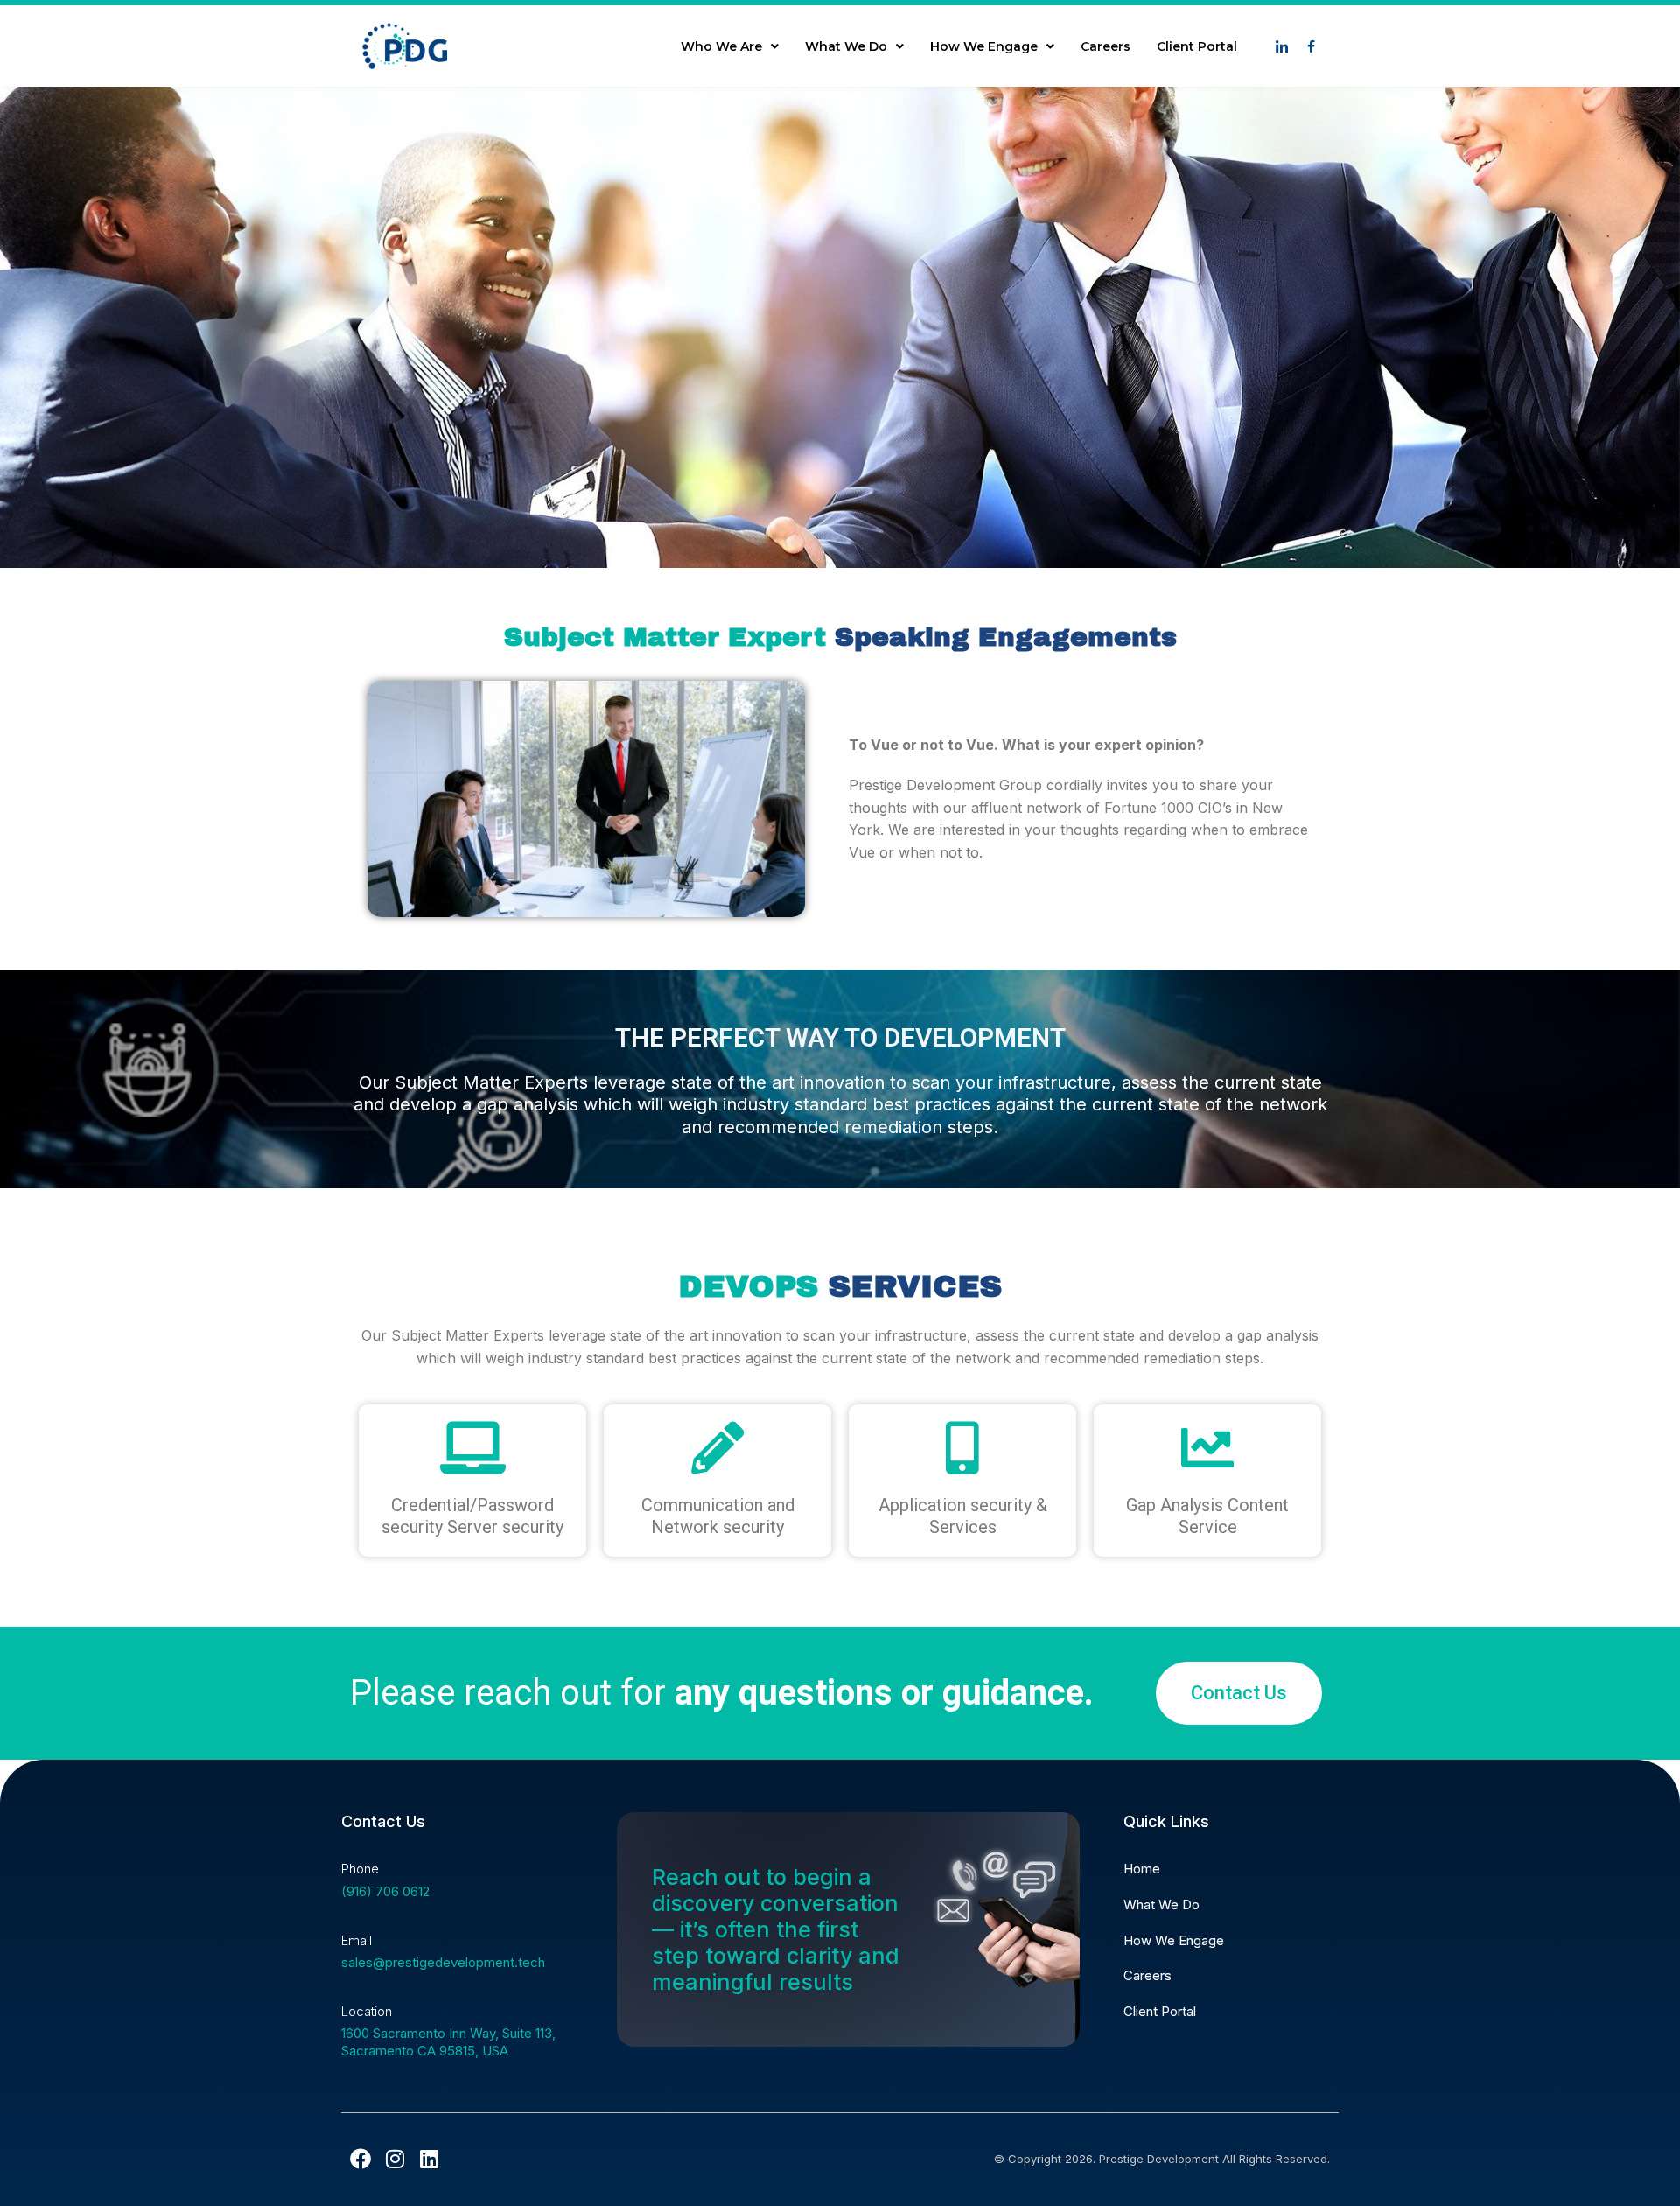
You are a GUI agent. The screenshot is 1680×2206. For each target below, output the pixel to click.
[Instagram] (395, 2159)
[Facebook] (360, 2159)
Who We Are (721, 46)
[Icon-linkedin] (1282, 46)
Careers (1106, 46)
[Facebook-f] (1311, 46)
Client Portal (1197, 46)
